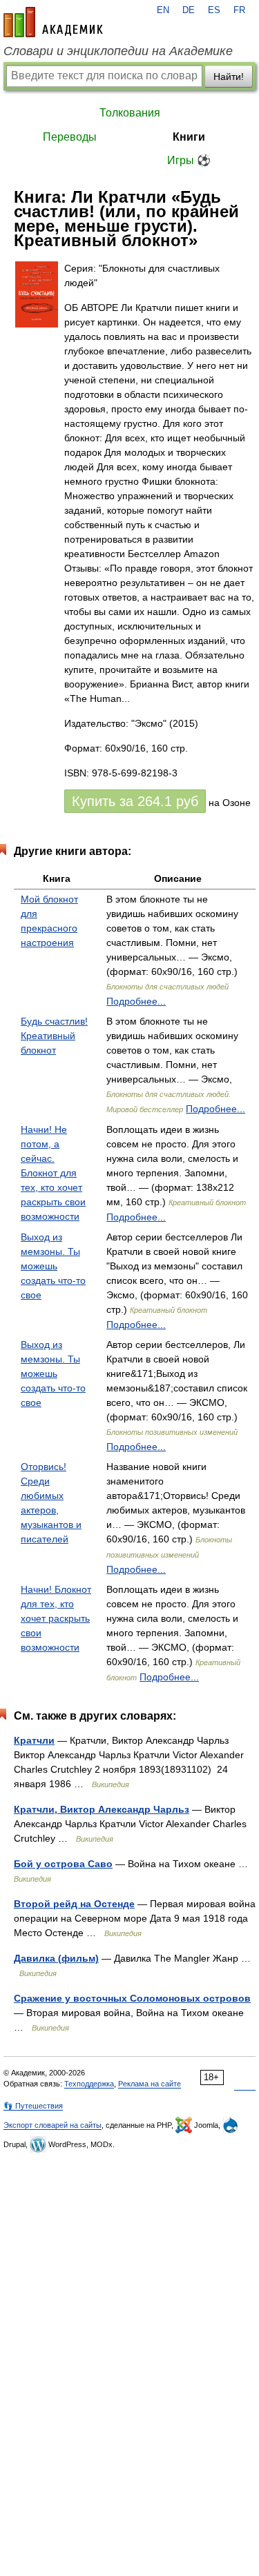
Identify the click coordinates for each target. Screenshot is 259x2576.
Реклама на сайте (150, 2084)
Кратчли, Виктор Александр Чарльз (102, 1809)
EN (163, 10)
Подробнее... (136, 1001)
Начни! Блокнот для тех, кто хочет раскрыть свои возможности (56, 1618)
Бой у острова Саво (63, 1864)
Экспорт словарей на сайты (52, 2125)
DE (189, 10)
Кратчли (34, 1740)
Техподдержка (89, 2084)
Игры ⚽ (189, 160)
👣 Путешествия (33, 2106)
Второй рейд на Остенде (74, 1904)
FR (239, 10)
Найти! (229, 77)
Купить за (135, 801)
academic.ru (53, 22)
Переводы (70, 137)
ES (214, 10)
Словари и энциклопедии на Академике (118, 51)
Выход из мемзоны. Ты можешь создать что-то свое (53, 1266)
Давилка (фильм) (56, 1958)
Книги (189, 137)
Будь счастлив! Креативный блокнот (54, 1036)
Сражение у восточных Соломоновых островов (132, 1998)
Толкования (130, 113)
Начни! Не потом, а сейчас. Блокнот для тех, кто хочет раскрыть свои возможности (53, 1173)
